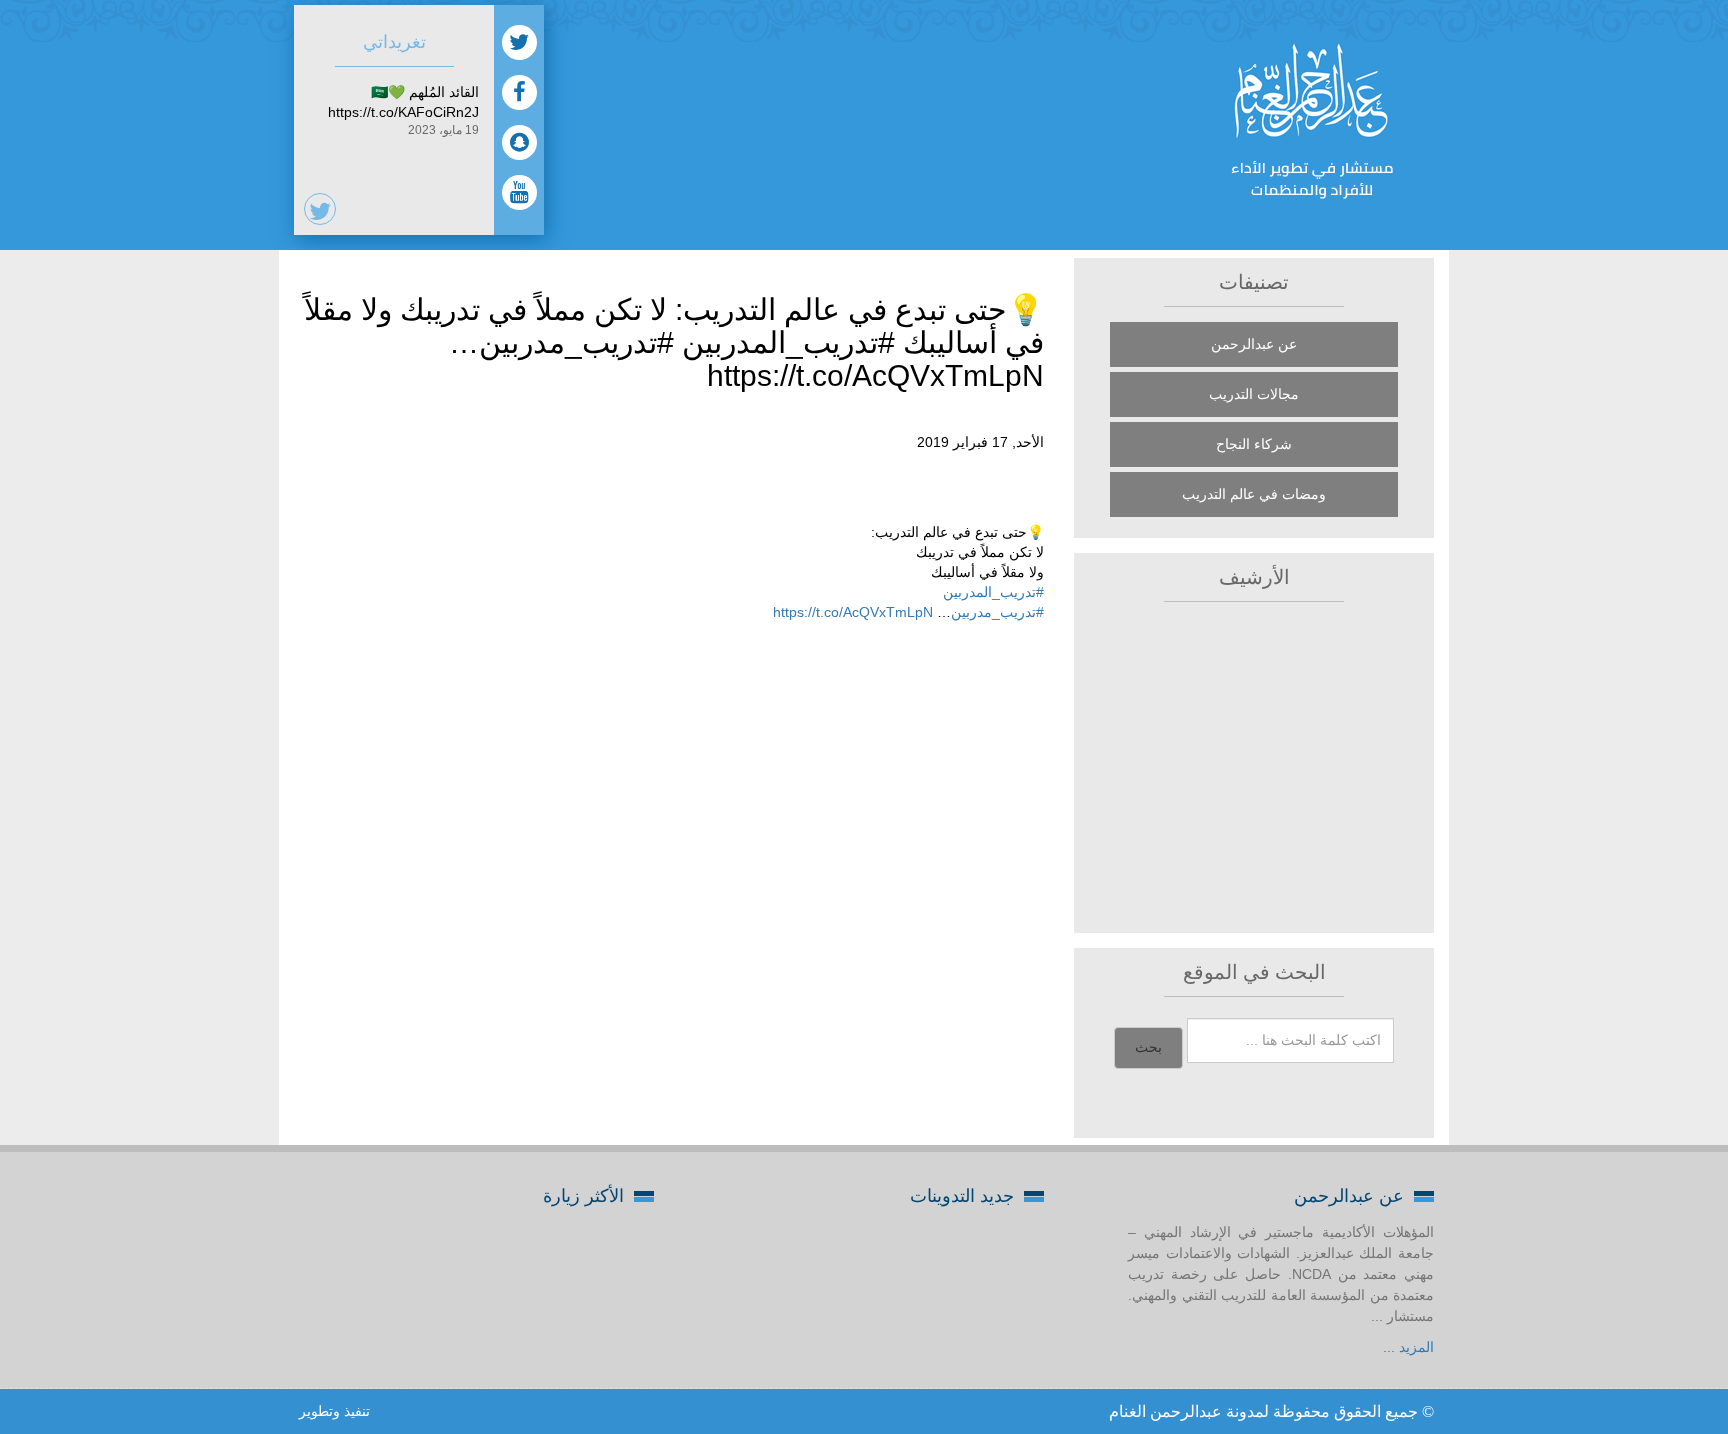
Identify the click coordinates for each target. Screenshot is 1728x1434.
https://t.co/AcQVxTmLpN (853, 612)
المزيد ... (1408, 1347)
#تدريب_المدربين (993, 592)
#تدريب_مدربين (997, 612)
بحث (1148, 1047)
